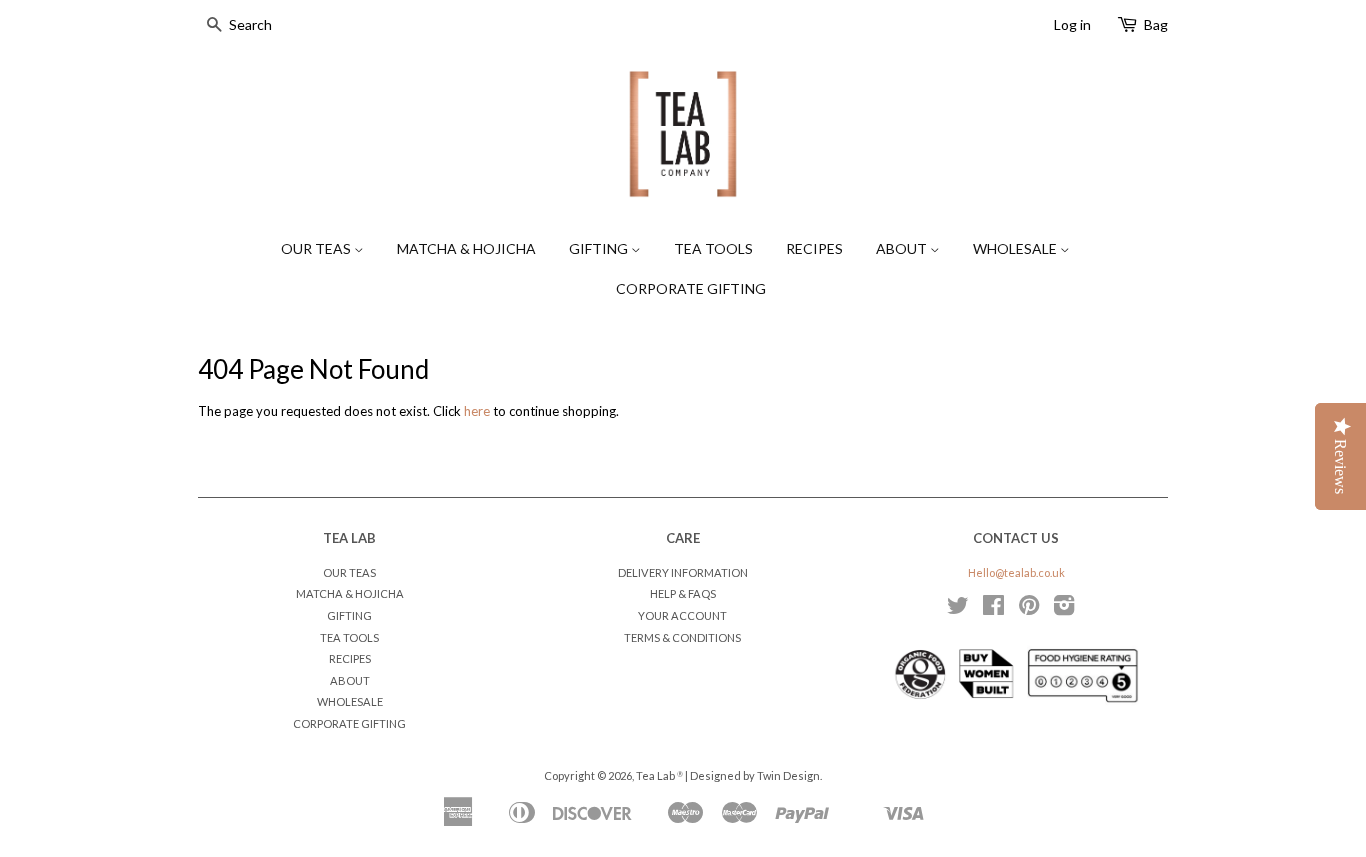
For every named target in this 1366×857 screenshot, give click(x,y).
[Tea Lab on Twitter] (958, 609)
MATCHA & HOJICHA (466, 248)
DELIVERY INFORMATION (683, 572)
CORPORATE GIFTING (691, 288)
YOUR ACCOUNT (682, 615)
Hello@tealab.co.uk (1016, 572)
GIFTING (600, 248)
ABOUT (903, 248)
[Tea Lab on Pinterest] (1029, 609)
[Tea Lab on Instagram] (1064, 609)
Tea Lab (656, 775)
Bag (1156, 24)
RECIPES (814, 248)
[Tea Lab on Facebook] (993, 609)
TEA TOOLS (713, 248)
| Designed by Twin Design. (753, 775)
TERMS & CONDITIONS (682, 637)
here (477, 411)
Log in (1072, 24)
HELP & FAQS (683, 593)
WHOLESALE (1016, 248)
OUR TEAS (317, 248)
